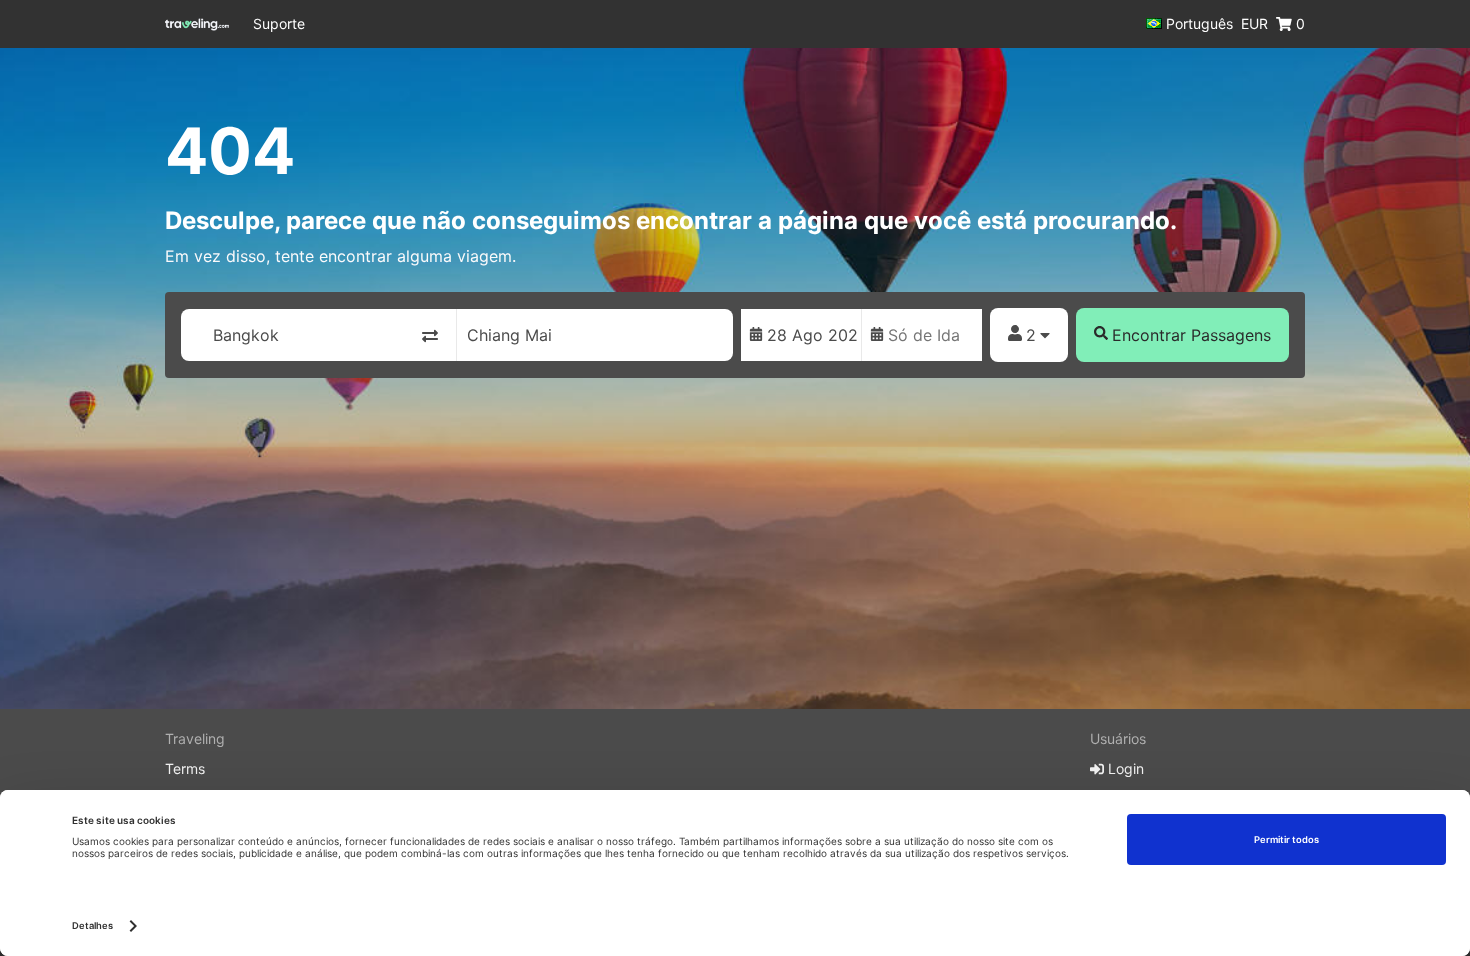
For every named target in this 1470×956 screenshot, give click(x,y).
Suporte (279, 23)
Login (1124, 768)
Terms (185, 768)
